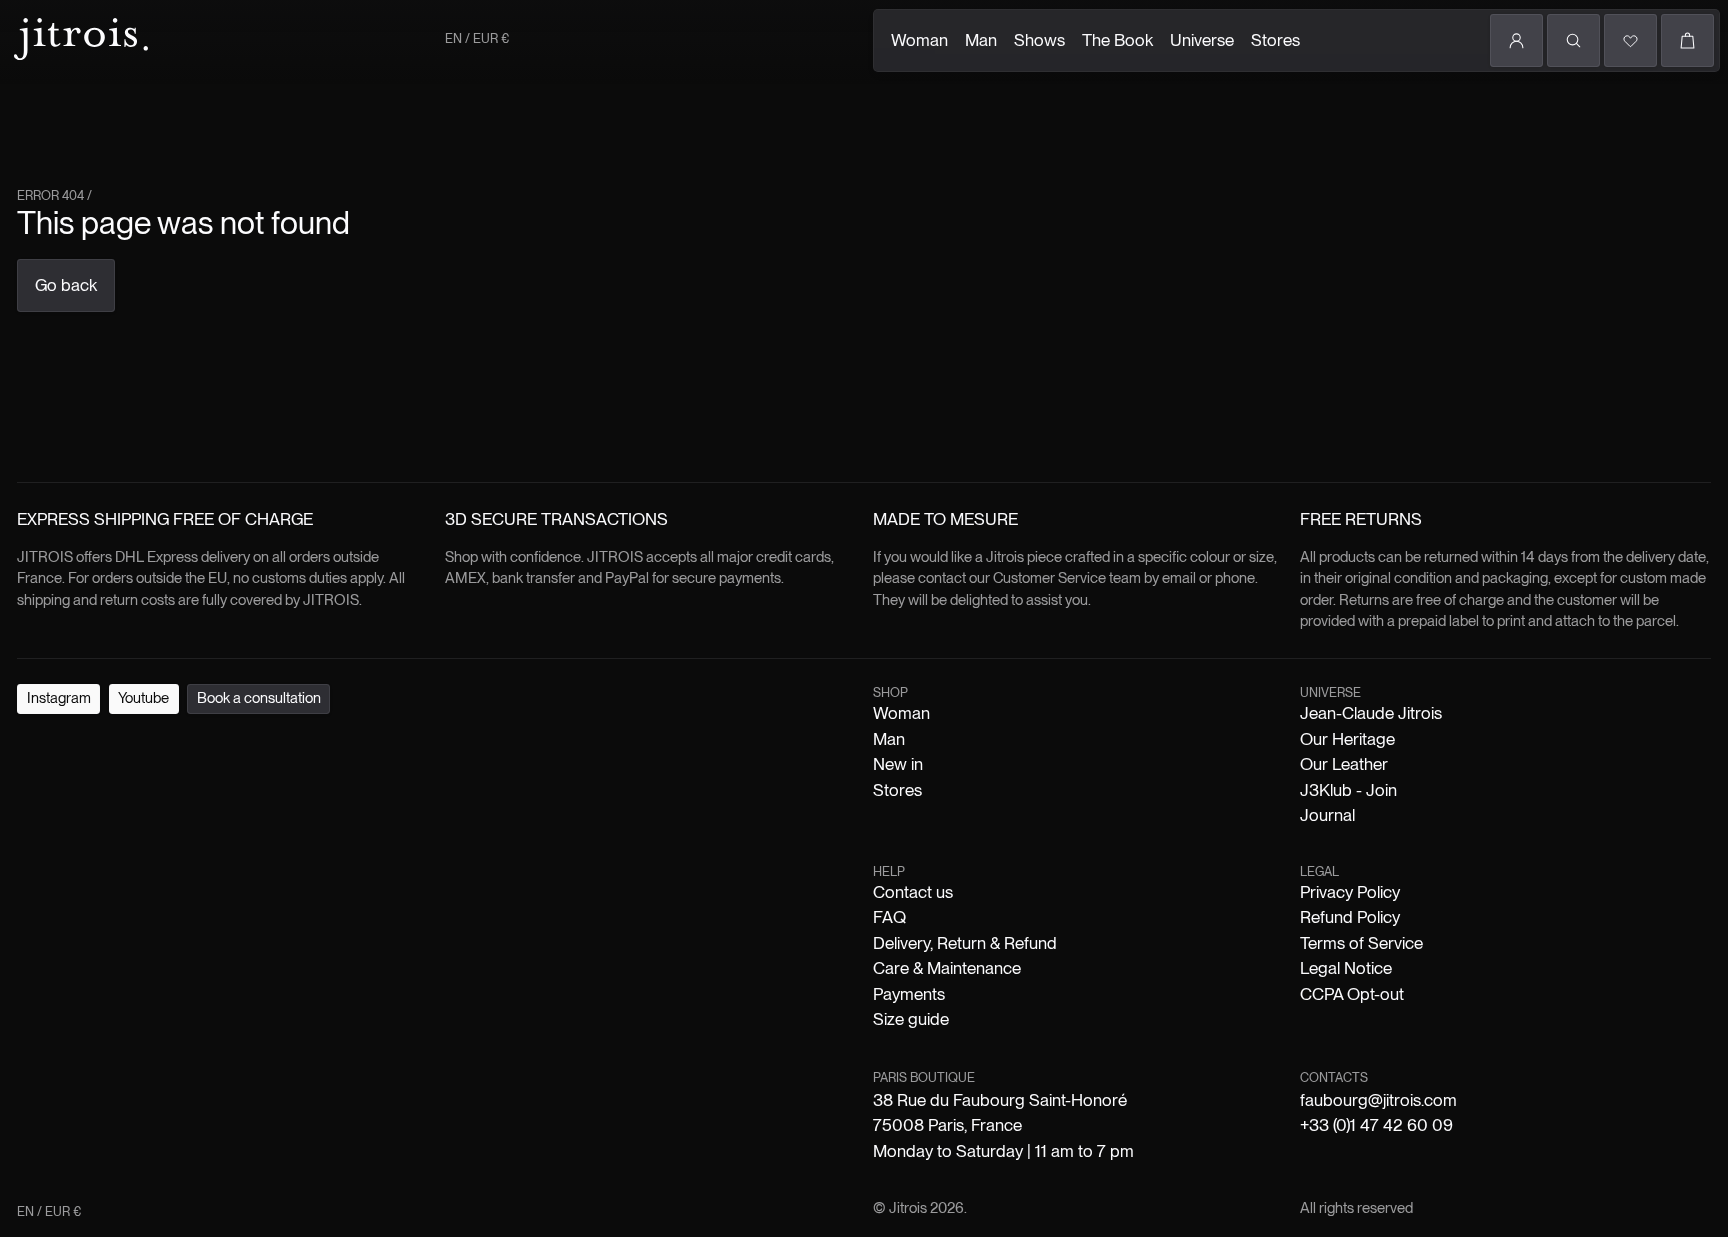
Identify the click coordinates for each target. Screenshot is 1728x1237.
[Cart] (1687, 40)
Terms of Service (1361, 943)
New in (898, 764)
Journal (1327, 815)
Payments (909, 994)
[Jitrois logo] (79, 36)
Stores (1275, 40)
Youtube (143, 698)
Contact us (913, 892)
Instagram (59, 698)
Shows (1039, 40)
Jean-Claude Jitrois (1371, 713)
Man (981, 40)
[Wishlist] (1630, 40)
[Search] (1573, 40)
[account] (1516, 40)
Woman (919, 40)
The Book (1117, 40)
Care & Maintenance (947, 968)
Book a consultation (259, 698)
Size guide (911, 1019)
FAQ (889, 917)
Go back (66, 285)
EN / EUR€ (477, 38)
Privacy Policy (1350, 892)
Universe (1202, 40)
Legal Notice (1346, 968)
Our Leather (1344, 764)
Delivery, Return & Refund (965, 943)
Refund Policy (1350, 917)
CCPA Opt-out (1352, 994)
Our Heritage (1347, 739)
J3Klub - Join (1348, 790)
